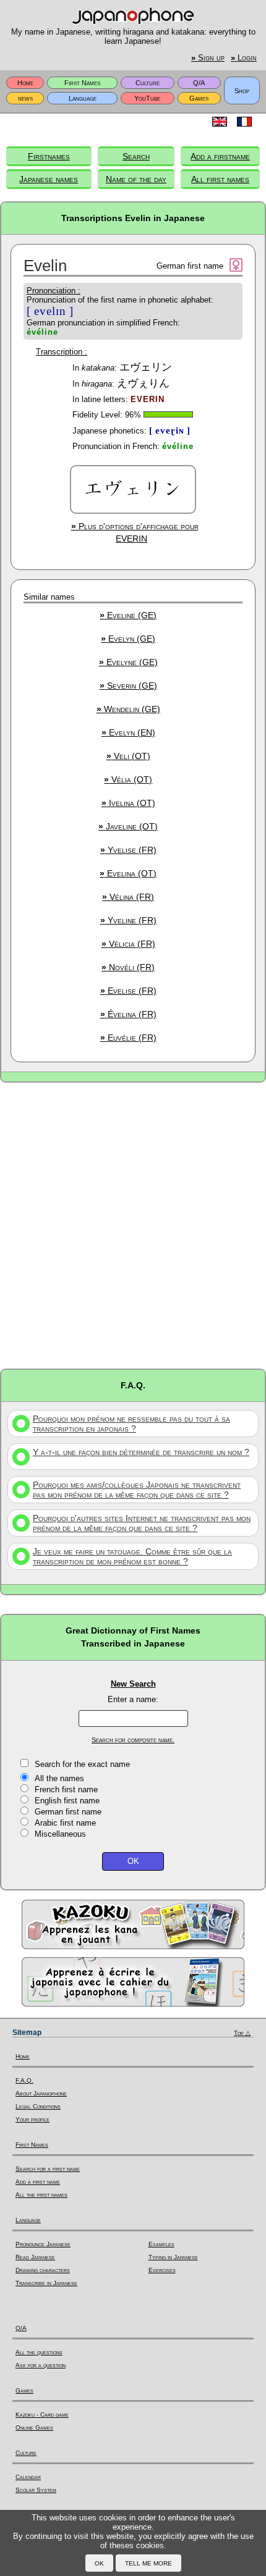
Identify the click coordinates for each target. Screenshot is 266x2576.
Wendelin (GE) (128, 709)
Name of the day (136, 179)
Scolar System (36, 2490)
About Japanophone (41, 2093)
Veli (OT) (128, 756)
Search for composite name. (133, 1740)
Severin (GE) (128, 686)
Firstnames (49, 156)
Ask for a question (41, 2365)
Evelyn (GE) (128, 639)
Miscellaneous (60, 1834)
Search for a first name (48, 2169)
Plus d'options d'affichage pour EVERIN (135, 532)
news (25, 98)
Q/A (199, 83)
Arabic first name (65, 1823)
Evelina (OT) (128, 873)
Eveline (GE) (128, 615)
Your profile (32, 2119)
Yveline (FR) (128, 920)
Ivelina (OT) (128, 803)
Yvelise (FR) (128, 850)
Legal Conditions (38, 2106)
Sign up (208, 58)
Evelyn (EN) (128, 732)
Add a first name (38, 2182)
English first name (67, 1801)
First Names (82, 83)
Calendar (28, 2477)
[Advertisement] (133, 1225)
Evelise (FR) (128, 991)
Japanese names (49, 179)
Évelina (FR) (128, 1014)
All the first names (41, 2195)
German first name (68, 1812)
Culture (148, 83)
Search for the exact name (82, 1764)
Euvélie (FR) (128, 1038)
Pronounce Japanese (43, 2244)
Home (25, 83)
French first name (66, 1789)
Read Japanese (35, 2257)
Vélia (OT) (128, 779)
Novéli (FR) (128, 967)
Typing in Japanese (173, 2257)
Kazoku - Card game (42, 2414)
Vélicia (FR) (128, 944)
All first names (220, 179)
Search (136, 156)
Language (83, 98)
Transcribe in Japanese (46, 2283)
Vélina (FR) (128, 897)
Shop (242, 91)
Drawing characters (43, 2270)
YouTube (147, 98)
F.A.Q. (24, 2080)
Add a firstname (220, 156)
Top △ (242, 2033)
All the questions (39, 2352)
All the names (59, 1778)
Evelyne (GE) (128, 662)
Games (199, 98)
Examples (161, 2244)
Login (244, 58)
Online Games (34, 2427)
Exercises (162, 2270)
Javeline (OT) (128, 826)
